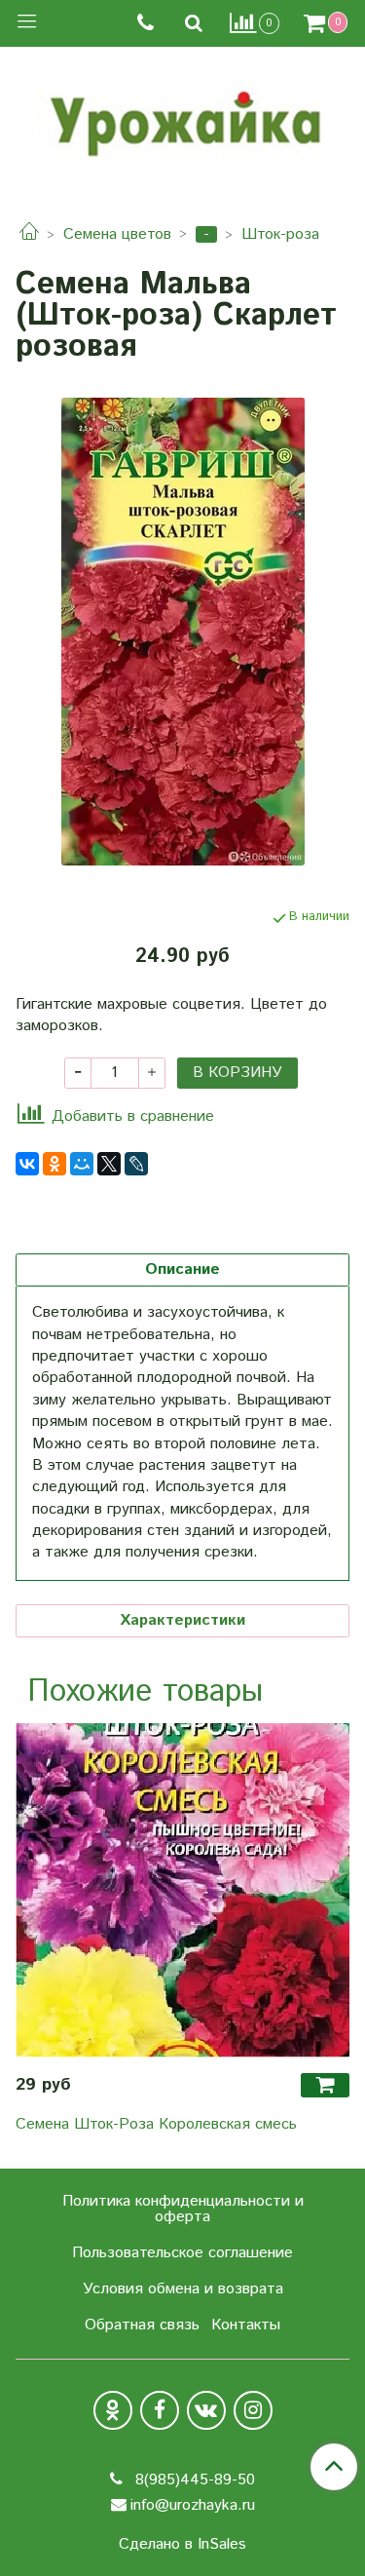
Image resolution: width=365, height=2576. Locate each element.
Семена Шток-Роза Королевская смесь (156, 2124)
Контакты (246, 2325)
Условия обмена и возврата (183, 2289)
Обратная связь (142, 2325)
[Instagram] (253, 2410)
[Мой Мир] (82, 1164)
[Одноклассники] (55, 1164)
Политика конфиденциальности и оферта (183, 2209)
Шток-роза (280, 234)
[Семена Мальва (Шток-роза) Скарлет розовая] (182, 632)
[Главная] (29, 234)
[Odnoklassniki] (113, 2410)
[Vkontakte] (206, 2410)
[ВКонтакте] (27, 1164)
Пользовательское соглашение (182, 2253)
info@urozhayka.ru (193, 2505)
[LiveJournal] (136, 1164)
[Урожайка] (183, 119)
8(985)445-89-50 (193, 2480)
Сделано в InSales (182, 2545)
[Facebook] (160, 2410)
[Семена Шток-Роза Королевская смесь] (182, 1890)
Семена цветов (117, 234)
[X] (109, 1164)
